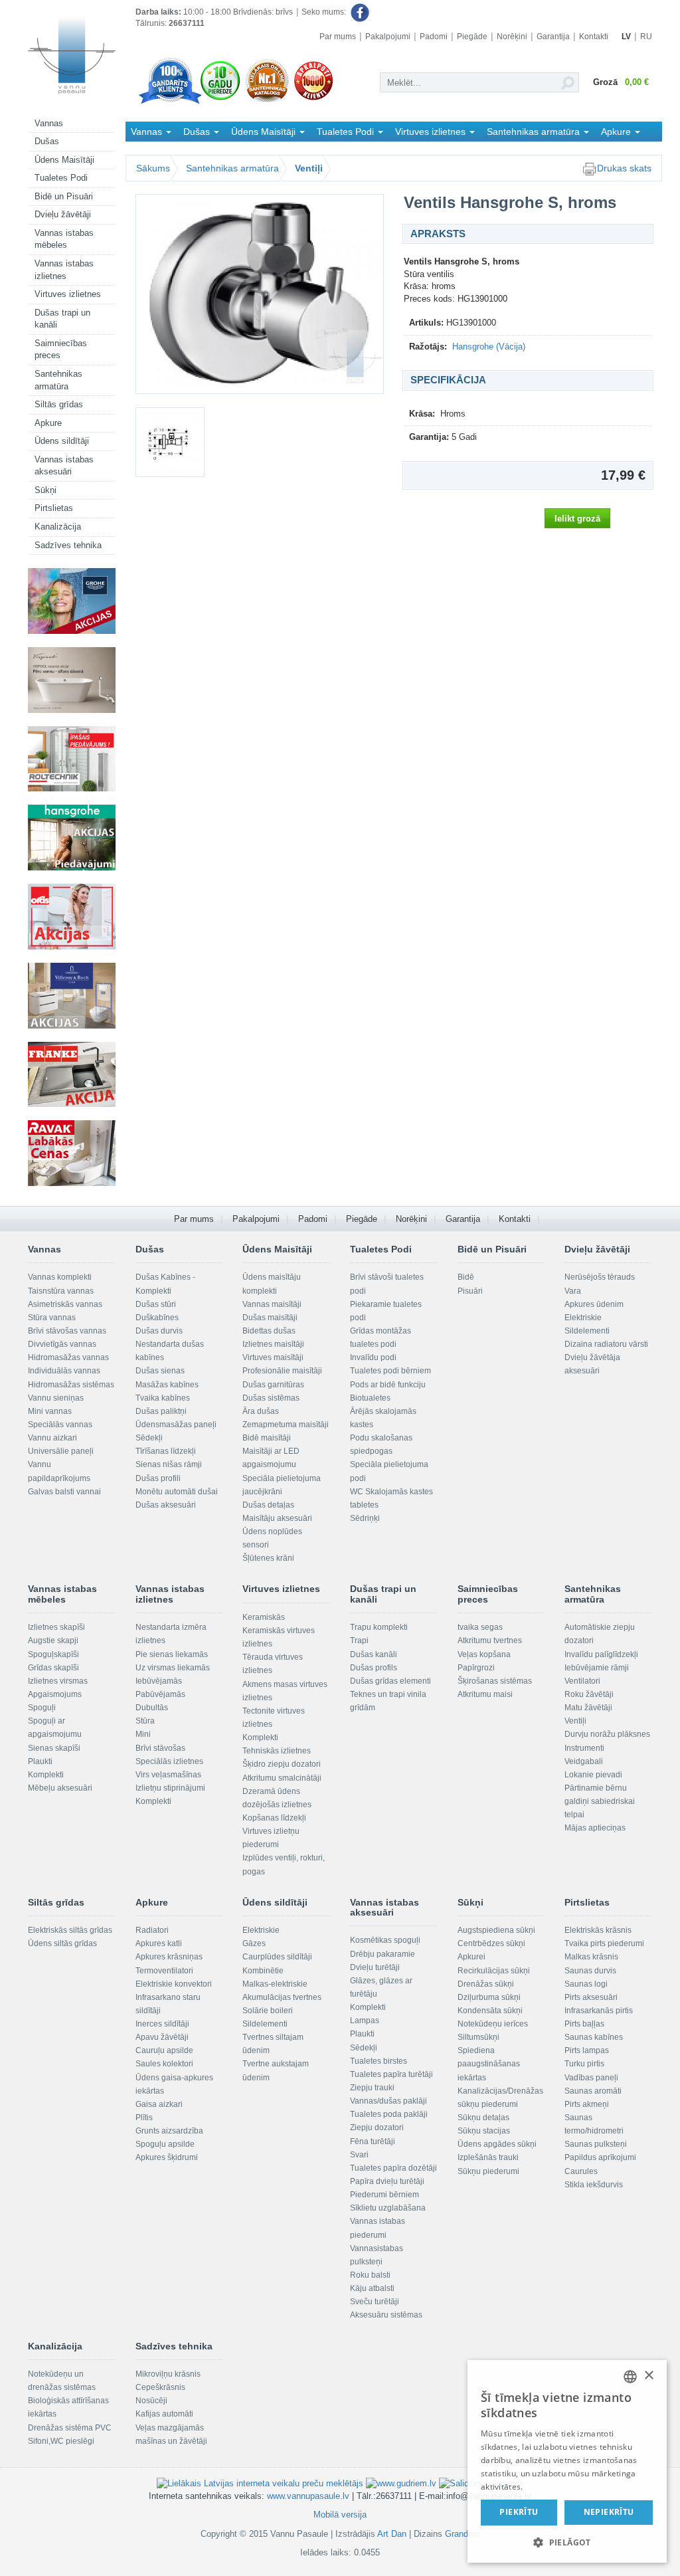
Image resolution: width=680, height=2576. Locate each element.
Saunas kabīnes (594, 2037)
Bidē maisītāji (267, 1438)
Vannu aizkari (52, 1438)
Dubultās (152, 1708)
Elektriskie (583, 1318)
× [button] (648, 2376)
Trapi (359, 1640)
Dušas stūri (156, 1304)
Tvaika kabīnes (163, 1398)
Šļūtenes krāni (268, 1558)
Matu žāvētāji (588, 1708)
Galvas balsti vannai (64, 1492)
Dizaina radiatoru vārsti (606, 1344)
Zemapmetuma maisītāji (286, 1425)
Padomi (434, 37)
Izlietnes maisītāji (273, 1344)
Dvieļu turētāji (375, 1967)
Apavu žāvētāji (162, 2037)
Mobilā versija (340, 2515)
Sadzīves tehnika (68, 545)
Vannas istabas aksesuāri (64, 466)
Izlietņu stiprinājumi (170, 1788)
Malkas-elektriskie (275, 1984)
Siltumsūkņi (478, 2037)
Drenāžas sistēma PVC (70, 2428)
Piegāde (472, 37)
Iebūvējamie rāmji (597, 1668)
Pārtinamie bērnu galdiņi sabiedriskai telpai (600, 1801)
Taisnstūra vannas (61, 1291)
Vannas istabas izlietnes (64, 270)
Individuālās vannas (64, 1371)
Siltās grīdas (59, 404)
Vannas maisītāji (272, 1304)
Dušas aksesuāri (166, 1505)
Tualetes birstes (379, 2061)
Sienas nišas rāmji (169, 1464)
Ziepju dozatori (377, 2128)
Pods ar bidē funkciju (388, 1385)
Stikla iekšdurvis (594, 2185)
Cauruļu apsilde (164, 2050)
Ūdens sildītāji (62, 441)
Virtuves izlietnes (68, 294)
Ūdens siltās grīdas (62, 1943)
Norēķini (512, 37)
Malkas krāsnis (591, 1957)
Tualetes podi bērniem (390, 1371)
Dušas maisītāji (270, 1318)
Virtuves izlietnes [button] (432, 132)
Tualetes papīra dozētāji (393, 2168)
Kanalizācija (58, 527)
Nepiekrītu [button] (609, 2512)
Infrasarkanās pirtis (599, 2011)
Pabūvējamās (160, 1694)
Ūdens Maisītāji (64, 160)
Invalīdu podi (373, 1357)
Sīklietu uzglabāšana (388, 2208)
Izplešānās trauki (488, 2157)
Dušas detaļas (268, 1505)
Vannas (49, 123)
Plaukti (40, 1761)
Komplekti (46, 1775)
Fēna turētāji (373, 2141)
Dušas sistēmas (271, 1398)
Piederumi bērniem (384, 2195)
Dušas (47, 141)
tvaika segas (480, 1627)
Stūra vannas (52, 1318)
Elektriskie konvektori (174, 1984)
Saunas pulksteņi (596, 2144)
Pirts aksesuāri (591, 1997)
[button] (567, 2542)
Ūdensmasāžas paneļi (176, 1425)
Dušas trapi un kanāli (62, 319)
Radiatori (152, 1930)
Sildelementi (587, 1331)
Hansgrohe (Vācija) (489, 347)
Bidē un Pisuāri (64, 196)
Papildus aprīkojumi (600, 2157)
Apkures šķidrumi (167, 2157)
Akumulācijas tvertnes (282, 1997)
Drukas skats (624, 168)
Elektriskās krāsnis (598, 1930)
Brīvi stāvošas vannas (67, 1331)
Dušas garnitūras (273, 1385)
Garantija (553, 37)
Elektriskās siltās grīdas (70, 1930)
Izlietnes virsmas (58, 1681)
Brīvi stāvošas (160, 1748)
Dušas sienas (160, 1371)
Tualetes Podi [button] (347, 132)
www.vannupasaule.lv (308, 2496)
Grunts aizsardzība (169, 2131)
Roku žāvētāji (589, 1694)
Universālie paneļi (61, 1451)
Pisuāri (470, 1291)
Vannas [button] (148, 132)
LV (626, 37)
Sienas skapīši (54, 1748)
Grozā (621, 82)
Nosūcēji (151, 2401)
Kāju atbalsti (372, 2288)
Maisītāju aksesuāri (277, 1518)
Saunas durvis (590, 1971)
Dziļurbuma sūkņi (489, 1997)
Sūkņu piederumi (488, 2171)
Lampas (365, 2021)
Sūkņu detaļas (483, 2118)
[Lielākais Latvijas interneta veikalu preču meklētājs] (260, 2483)
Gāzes (254, 1943)
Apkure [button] (617, 132)
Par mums (338, 37)
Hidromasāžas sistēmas (71, 1385)
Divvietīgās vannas (62, 1344)
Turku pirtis (584, 2064)
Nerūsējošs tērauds (600, 1277)
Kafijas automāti (164, 2414)
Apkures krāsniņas (169, 1957)
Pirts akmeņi (587, 2104)
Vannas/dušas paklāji (388, 2101)
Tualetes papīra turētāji (391, 2074)
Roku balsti (370, 2275)
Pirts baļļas (584, 2024)
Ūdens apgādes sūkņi (497, 2144)
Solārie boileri (268, 2011)
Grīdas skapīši (53, 1668)
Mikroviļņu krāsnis (168, 2374)
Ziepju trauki (372, 2088)
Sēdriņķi (365, 1518)
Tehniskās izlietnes (277, 1751)
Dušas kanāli (374, 1654)
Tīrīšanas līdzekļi (166, 1451)
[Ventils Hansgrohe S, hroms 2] (170, 442)
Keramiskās (264, 1617)
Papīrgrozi (476, 1668)
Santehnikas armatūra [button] (535, 132)
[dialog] (567, 2461)
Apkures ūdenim (594, 1304)
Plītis (144, 2118)
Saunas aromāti (593, 2091)
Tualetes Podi (61, 178)
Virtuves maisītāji (273, 1357)
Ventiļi (309, 168)
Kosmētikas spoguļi (385, 1940)
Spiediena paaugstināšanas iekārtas (489, 2064)
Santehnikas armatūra (58, 380)
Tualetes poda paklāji (389, 2114)
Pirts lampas (587, 2050)
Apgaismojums (55, 1694)
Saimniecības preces (61, 349)
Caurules (581, 2171)
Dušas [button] (198, 132)
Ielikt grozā (577, 519)
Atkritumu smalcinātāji (282, 1778)
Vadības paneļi (591, 2078)
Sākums (153, 168)
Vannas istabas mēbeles (64, 239)
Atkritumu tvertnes (490, 1640)
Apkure (48, 423)
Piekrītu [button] (519, 2512)
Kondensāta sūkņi (490, 2011)
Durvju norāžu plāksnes (607, 1734)
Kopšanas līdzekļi (274, 1818)
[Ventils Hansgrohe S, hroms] (260, 294)
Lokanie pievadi (593, 1775)
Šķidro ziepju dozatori (282, 1764)
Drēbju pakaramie (382, 1954)
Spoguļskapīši (53, 1654)
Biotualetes (370, 1398)
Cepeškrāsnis (160, 2387)
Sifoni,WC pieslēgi (61, 2441)
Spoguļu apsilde (165, 2144)
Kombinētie (263, 1971)
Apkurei (471, 1957)
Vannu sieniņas (56, 1398)
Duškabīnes (157, 1318)
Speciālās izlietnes (169, 1761)
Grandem (463, 2534)
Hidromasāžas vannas (68, 1357)
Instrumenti (584, 1748)
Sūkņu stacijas (484, 2131)
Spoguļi (42, 1708)
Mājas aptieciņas (595, 1828)
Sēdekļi (149, 1438)
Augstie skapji (53, 1640)
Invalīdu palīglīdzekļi (601, 1654)
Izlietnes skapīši (56, 1627)
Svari (359, 2155)
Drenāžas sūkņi (486, 1984)
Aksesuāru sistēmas (386, 2315)
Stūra (145, 1721)
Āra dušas (261, 1411)
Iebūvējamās (159, 1681)
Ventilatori (582, 1681)
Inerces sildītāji (162, 2024)
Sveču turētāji (375, 2302)
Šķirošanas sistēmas (495, 1681)
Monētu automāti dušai (177, 1492)
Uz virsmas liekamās (173, 1668)
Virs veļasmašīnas (168, 1775)
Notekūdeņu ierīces (493, 2024)
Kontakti (594, 37)
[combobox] (630, 2377)
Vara (573, 1291)
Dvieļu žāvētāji (63, 214)
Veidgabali (584, 1761)
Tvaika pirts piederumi (604, 1943)
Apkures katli (159, 1943)
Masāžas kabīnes (167, 1385)
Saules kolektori (164, 2064)
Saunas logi (586, 1984)
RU (646, 37)
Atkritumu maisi (485, 1694)
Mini (143, 1734)
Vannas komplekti (60, 1277)
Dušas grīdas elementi (390, 1681)
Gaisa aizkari (159, 2104)
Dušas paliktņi (161, 1411)
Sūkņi (45, 490)
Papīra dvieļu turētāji (387, 2181)
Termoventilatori (164, 1971)
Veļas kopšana (484, 1654)
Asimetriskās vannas (65, 1304)
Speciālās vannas (60, 1425)
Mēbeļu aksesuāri (60, 1788)
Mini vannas (50, 1411)
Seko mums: (325, 12)
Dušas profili (158, 1478)
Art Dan (393, 2534)
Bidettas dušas (269, 1331)
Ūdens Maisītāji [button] (265, 132)
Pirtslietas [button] (152, 151)
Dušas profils (374, 1668)
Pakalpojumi (388, 37)
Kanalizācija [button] (219, 151)
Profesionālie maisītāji (282, 1371)
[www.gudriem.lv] (401, 2483)
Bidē (466, 1277)
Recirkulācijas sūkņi (494, 1971)
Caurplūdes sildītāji (277, 1957)
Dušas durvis (159, 1331)
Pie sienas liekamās (172, 1654)
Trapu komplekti (379, 1627)
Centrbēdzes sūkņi (491, 1943)
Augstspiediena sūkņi (496, 1930)
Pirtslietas (54, 508)
